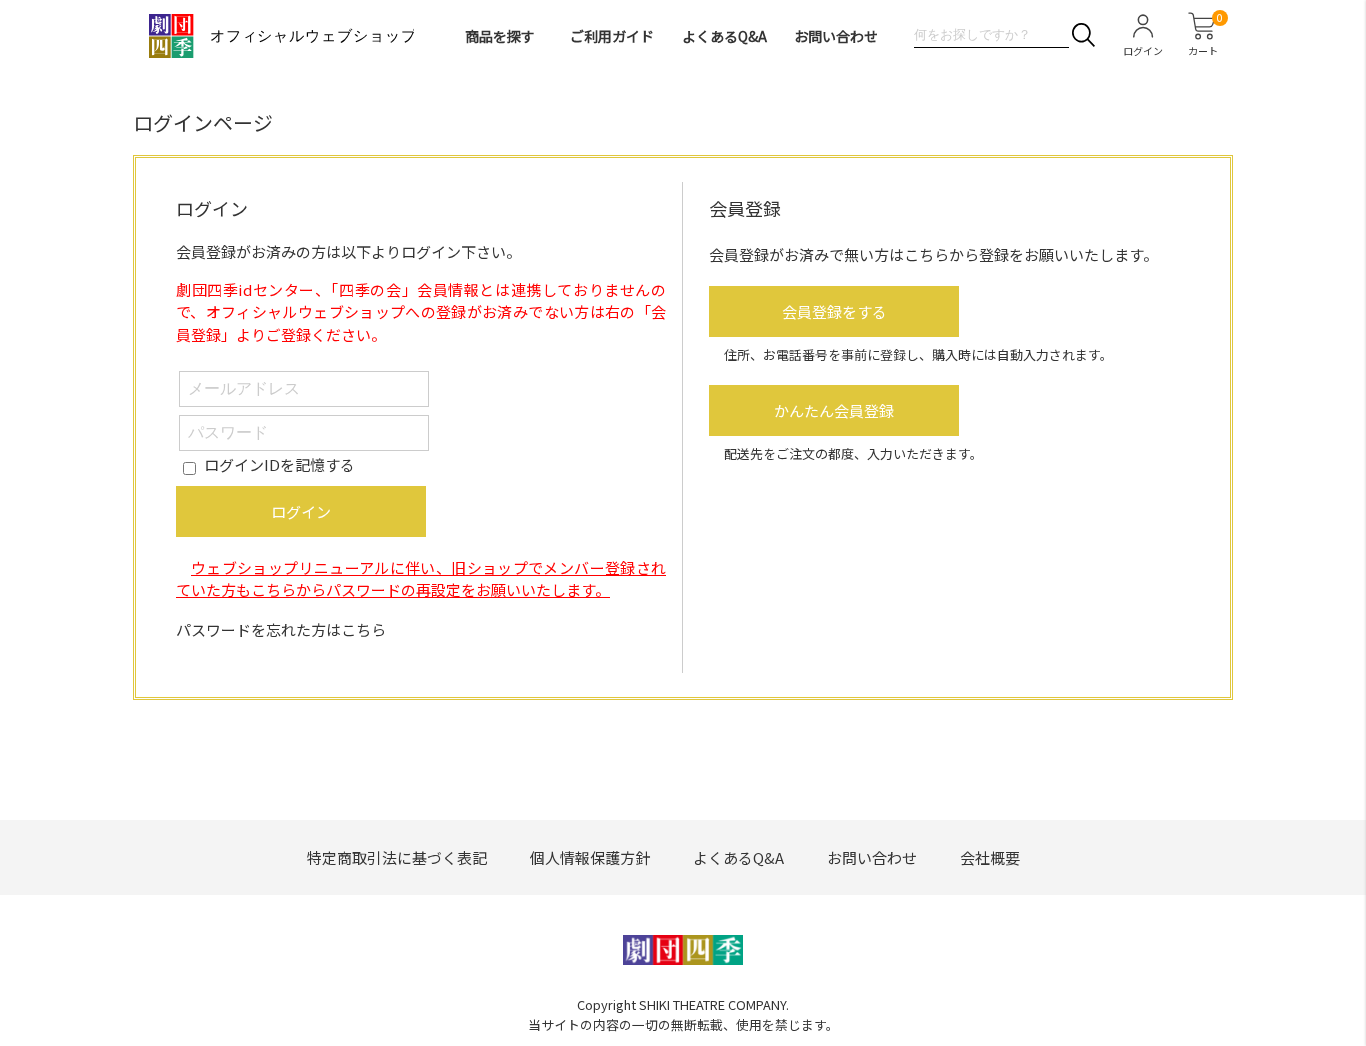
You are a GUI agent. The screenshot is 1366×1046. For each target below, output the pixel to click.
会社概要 (990, 857)
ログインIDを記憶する (279, 464)
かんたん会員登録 (834, 410)
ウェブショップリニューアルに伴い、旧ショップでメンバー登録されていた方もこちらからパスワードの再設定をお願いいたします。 (421, 579)
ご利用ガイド (612, 36)
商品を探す (500, 36)
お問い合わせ (836, 36)
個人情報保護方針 (590, 857)
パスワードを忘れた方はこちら (281, 629)
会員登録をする (834, 311)
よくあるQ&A (724, 36)
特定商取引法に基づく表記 (397, 857)
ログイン (301, 511)
